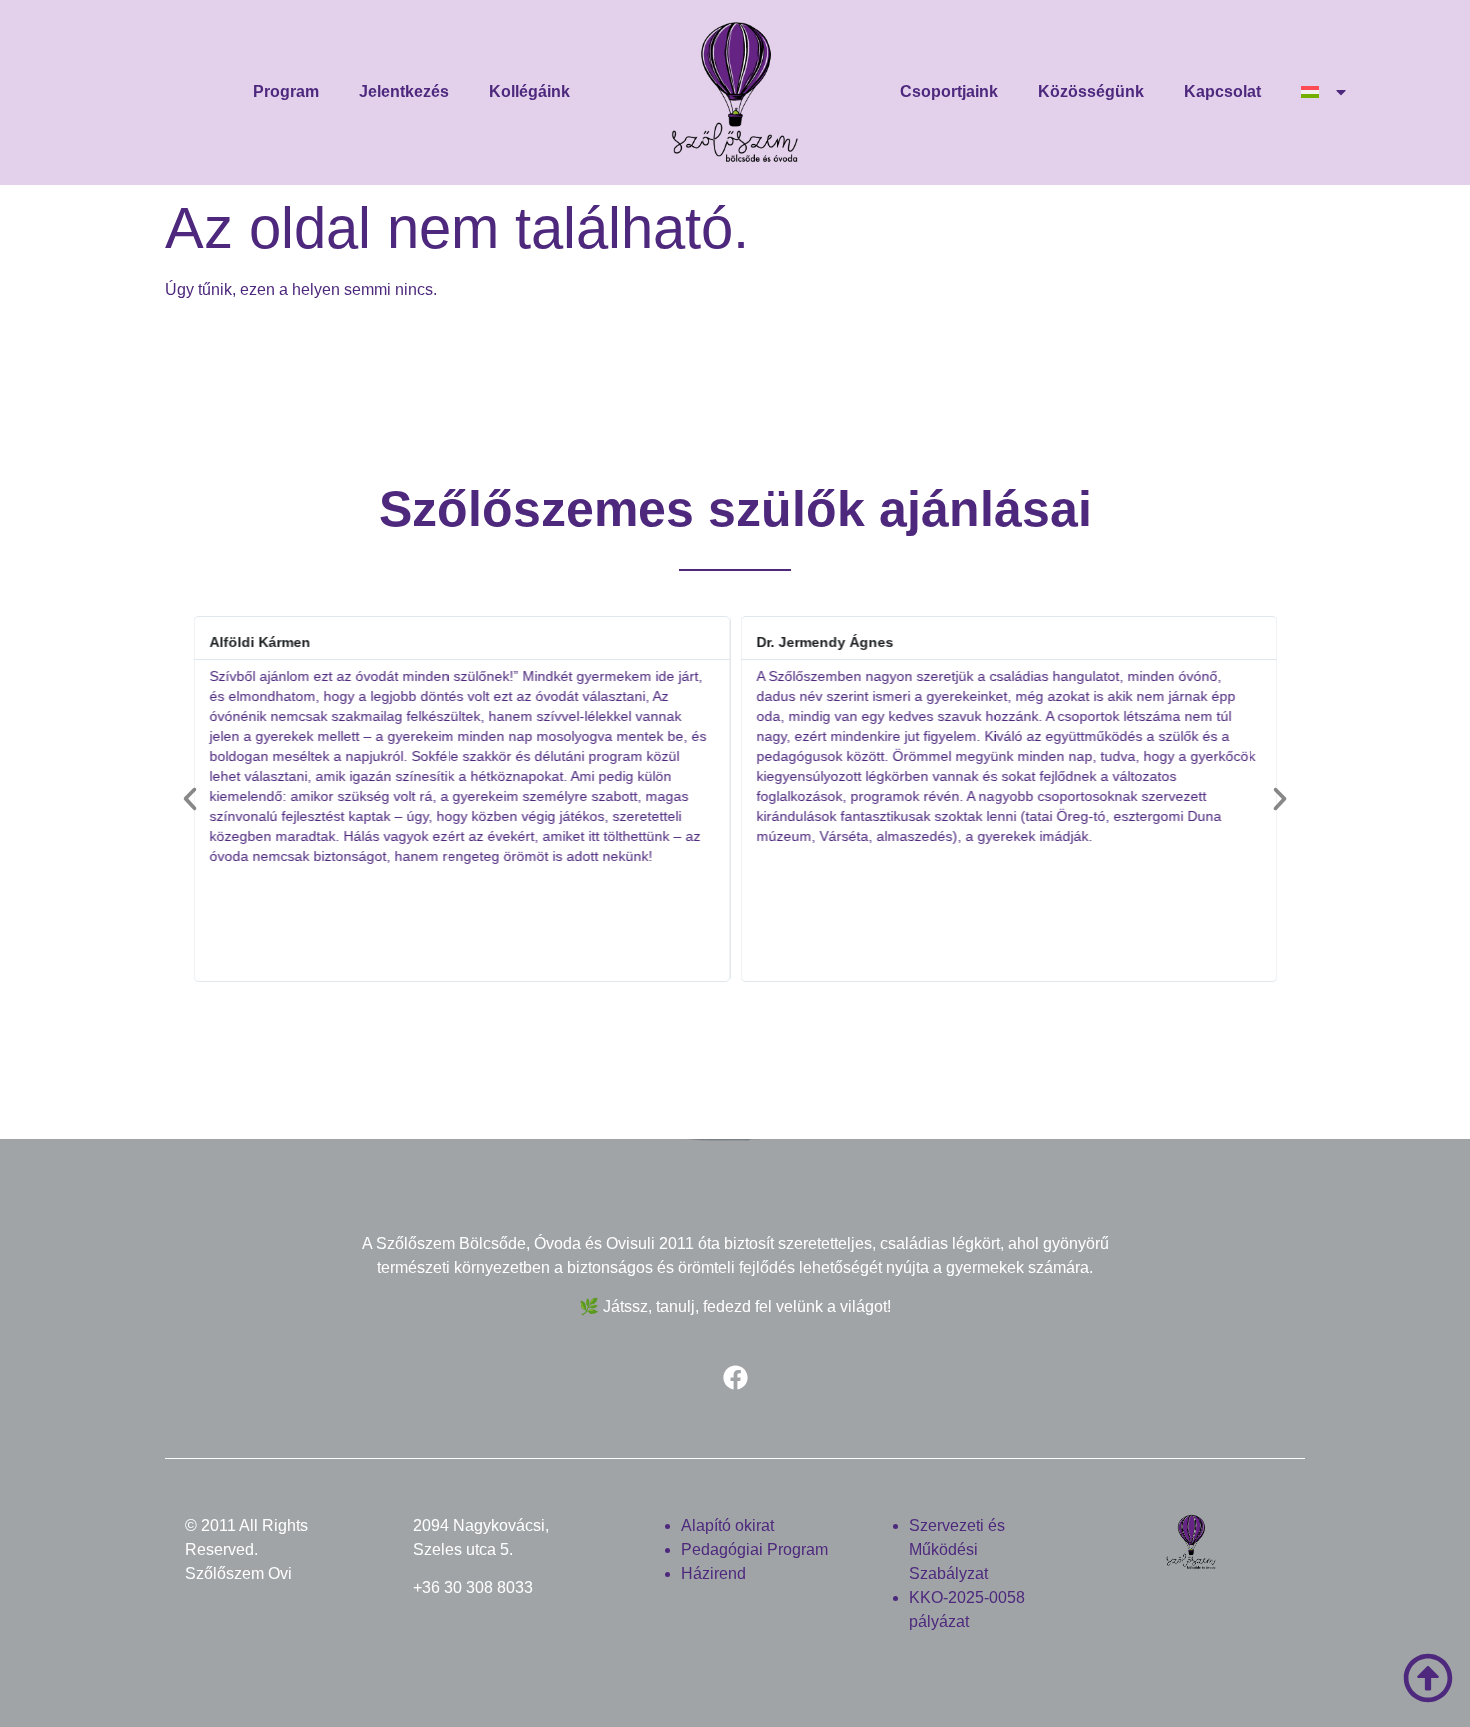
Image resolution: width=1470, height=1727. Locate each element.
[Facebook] (735, 1378)
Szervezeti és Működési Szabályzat (957, 1549)
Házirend (713, 1573)
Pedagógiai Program (754, 1549)
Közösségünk (1091, 91)
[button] (190, 799)
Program (286, 91)
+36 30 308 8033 (473, 1587)
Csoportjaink (949, 91)
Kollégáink (529, 91)
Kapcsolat (1222, 91)
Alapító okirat (727, 1525)
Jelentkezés (404, 91)
